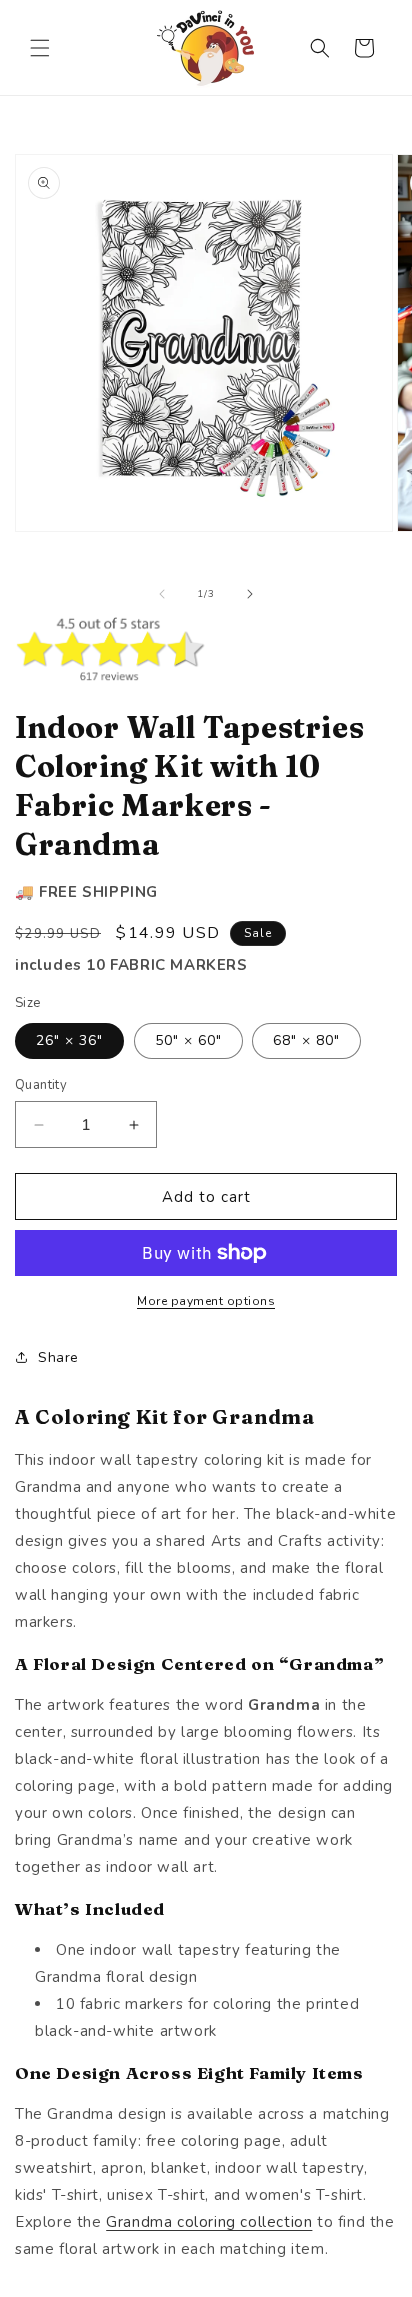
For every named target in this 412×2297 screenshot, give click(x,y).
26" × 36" (69, 1040)
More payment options (206, 1301)
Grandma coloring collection (209, 2222)
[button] (40, 48)
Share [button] (58, 1357)
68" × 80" (306, 1040)
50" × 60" (188, 1040)
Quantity (41, 1085)
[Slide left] (162, 594)
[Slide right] (250, 594)
